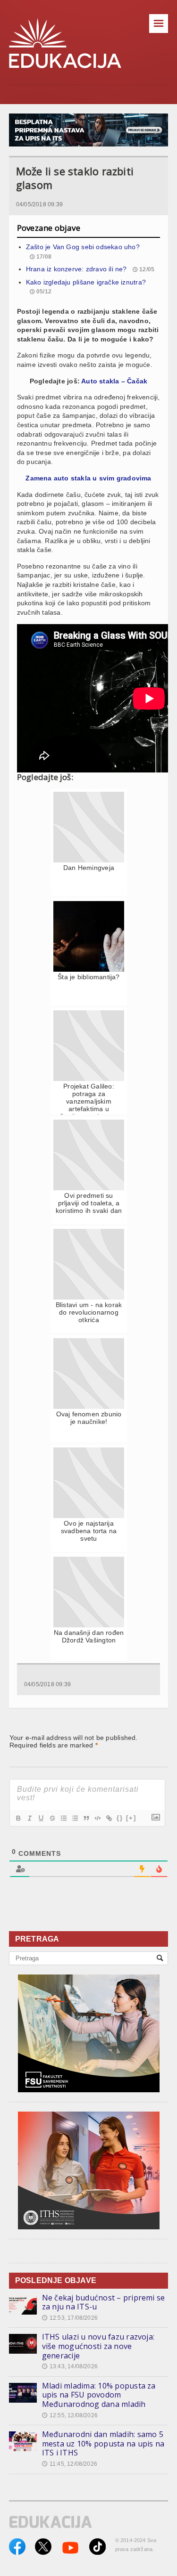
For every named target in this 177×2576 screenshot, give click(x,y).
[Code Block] (97, 1818)
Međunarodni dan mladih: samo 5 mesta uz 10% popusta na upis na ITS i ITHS (103, 2443)
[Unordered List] (75, 1818)
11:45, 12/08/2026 (70, 2464)
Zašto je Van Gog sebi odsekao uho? (83, 247)
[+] (131, 1818)
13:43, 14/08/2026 (70, 2366)
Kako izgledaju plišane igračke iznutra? (86, 282)
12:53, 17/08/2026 (70, 2318)
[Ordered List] (63, 1818)
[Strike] (52, 1818)
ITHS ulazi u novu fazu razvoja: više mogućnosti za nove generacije (98, 2346)
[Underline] (41, 1818)
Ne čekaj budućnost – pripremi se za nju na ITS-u (104, 2302)
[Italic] (29, 1818)
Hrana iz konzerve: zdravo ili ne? (76, 269)
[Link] (109, 1818)
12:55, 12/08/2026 (70, 2415)
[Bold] (18, 1818)
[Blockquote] (86, 1818)
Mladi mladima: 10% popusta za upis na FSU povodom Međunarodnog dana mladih (99, 2395)
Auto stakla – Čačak (114, 381)
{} (120, 1818)
